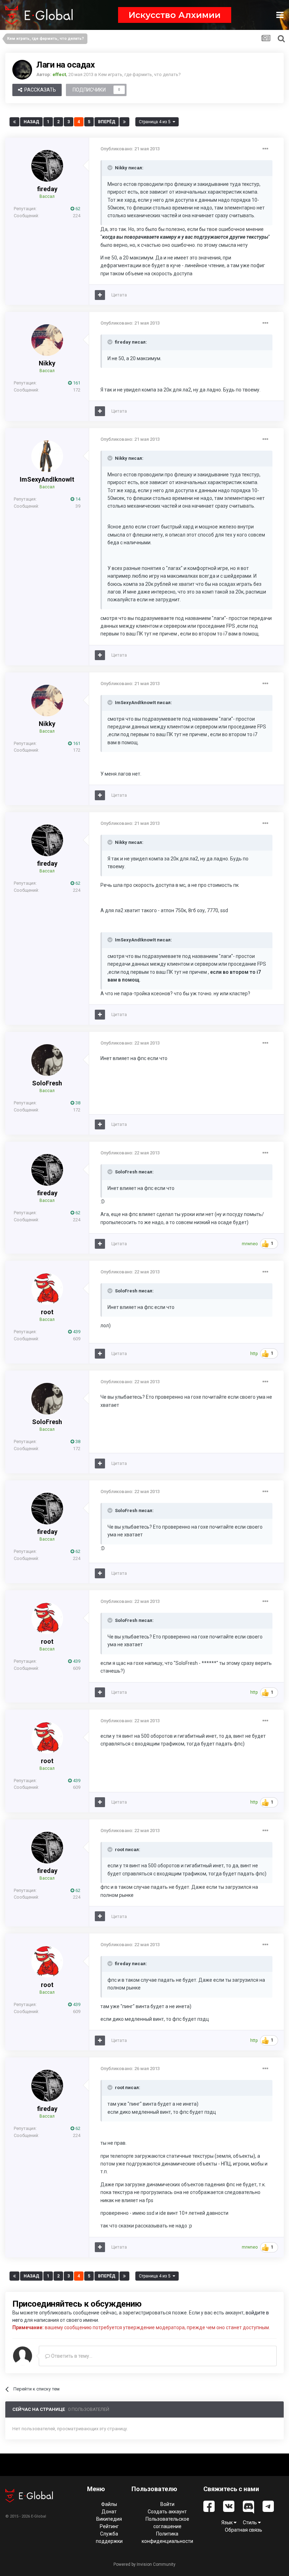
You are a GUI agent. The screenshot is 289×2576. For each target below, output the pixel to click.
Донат (109, 2512)
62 (77, 209)
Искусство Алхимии (175, 15)
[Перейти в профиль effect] (22, 70)
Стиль (250, 2522)
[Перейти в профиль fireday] (47, 166)
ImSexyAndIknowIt (47, 479)
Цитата (119, 295)
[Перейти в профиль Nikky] (47, 340)
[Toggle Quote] (111, 168)
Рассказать (39, 90)
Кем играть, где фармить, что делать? (140, 74)
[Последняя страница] (124, 122)
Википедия (109, 2519)
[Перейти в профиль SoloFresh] (47, 1060)
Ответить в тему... (71, 2356)
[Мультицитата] (100, 295)
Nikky (47, 363)
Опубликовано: (130, 149)
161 (76, 383)
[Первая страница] (14, 122)
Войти (167, 2504)
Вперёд (107, 122)
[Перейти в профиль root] (47, 1289)
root (47, 1312)
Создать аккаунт (167, 2512)
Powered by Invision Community (144, 2564)
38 (77, 1103)
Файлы (109, 2504)
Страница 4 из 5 (156, 122)
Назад (31, 122)
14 (77, 499)
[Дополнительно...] (265, 149)
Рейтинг (109, 2526)
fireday (47, 189)
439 (76, 1332)
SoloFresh (47, 1083)
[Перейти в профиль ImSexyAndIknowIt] (47, 456)
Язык (227, 2522)
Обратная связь (244, 2530)
